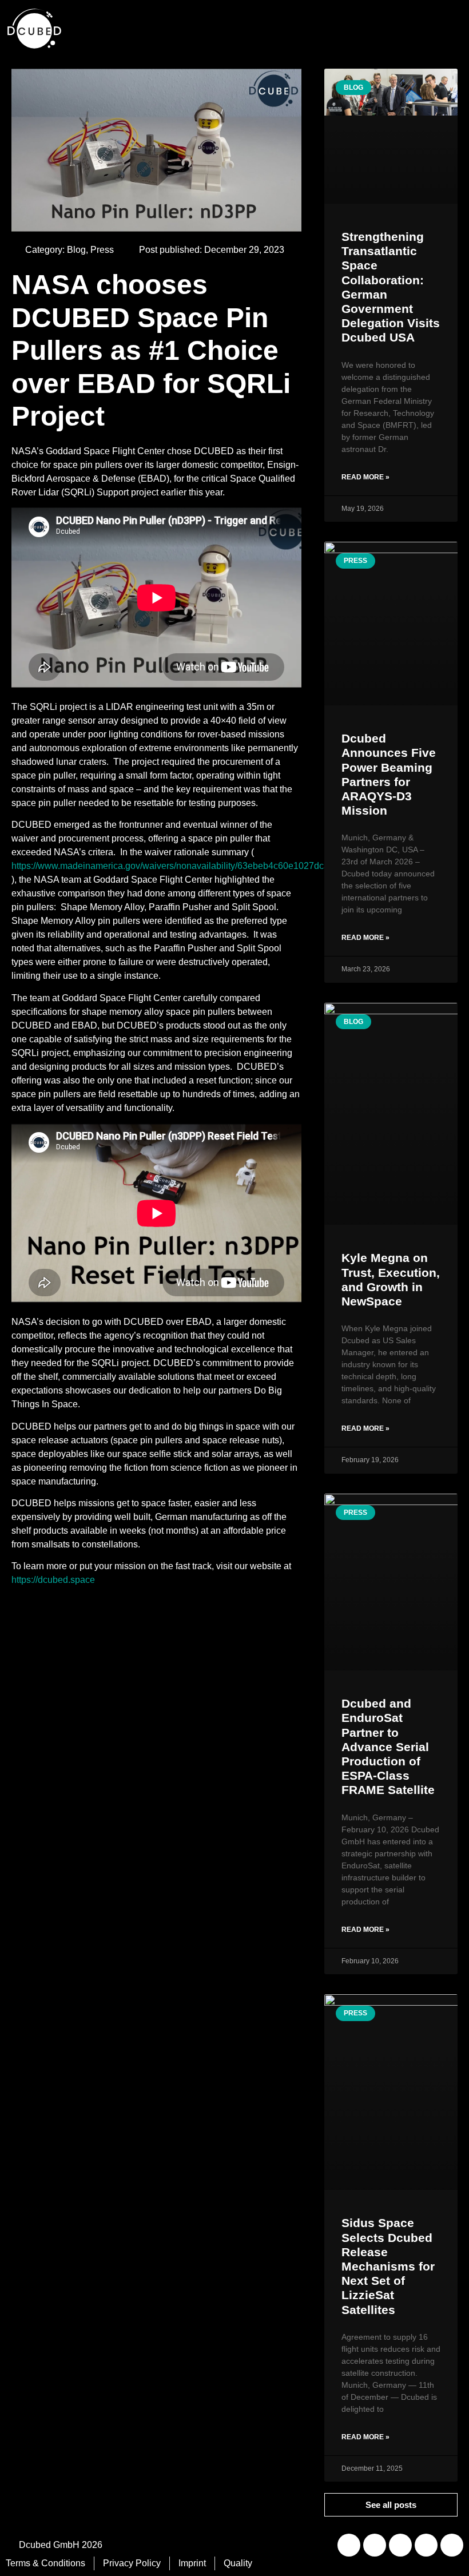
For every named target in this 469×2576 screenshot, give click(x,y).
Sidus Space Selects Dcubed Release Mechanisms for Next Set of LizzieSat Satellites (388, 2266)
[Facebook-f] (452, 2545)
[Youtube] (375, 2545)
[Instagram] (400, 2545)
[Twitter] (426, 2545)
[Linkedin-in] (349, 2545)
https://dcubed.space (53, 1580)
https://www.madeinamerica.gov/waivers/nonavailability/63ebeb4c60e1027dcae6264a (186, 866)
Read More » (365, 477)
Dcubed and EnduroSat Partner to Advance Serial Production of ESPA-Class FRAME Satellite (388, 1747)
